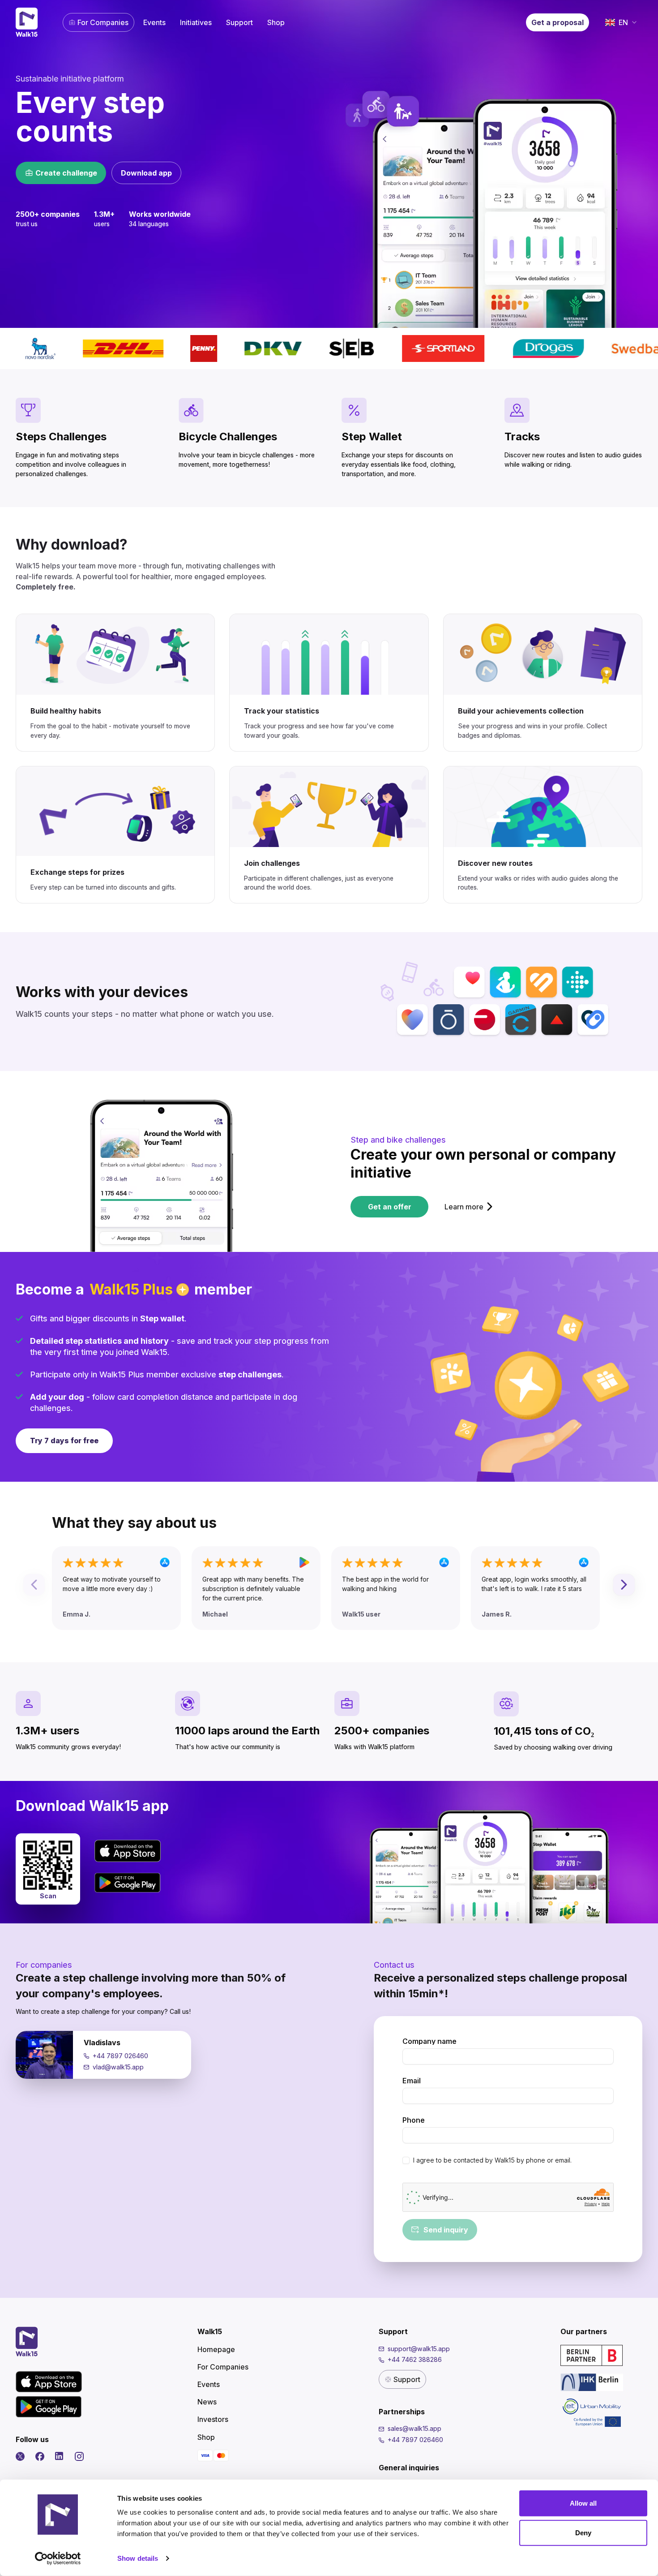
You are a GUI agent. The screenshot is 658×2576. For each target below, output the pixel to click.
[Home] (27, 22)
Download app (146, 173)
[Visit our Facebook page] (40, 2456)
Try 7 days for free (64, 1441)
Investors (213, 2419)
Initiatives (196, 22)
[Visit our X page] (20, 2456)
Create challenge (66, 173)
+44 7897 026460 (120, 2056)
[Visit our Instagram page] (79, 2456)
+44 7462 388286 (415, 2359)
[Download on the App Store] (128, 1851)
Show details (138, 2558)
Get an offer (390, 1207)
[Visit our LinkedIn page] (60, 2456)
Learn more (464, 1207)
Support (239, 22)
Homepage (216, 2349)
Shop (276, 22)
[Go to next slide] (624, 1585)
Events (154, 22)
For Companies (103, 22)
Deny (583, 2532)
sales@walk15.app (414, 2428)
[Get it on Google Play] (128, 1883)
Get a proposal (558, 22)
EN (623, 22)
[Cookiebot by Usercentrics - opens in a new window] (58, 2559)
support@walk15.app (419, 2349)
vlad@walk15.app (118, 2067)
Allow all (583, 2503)
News (207, 2402)
